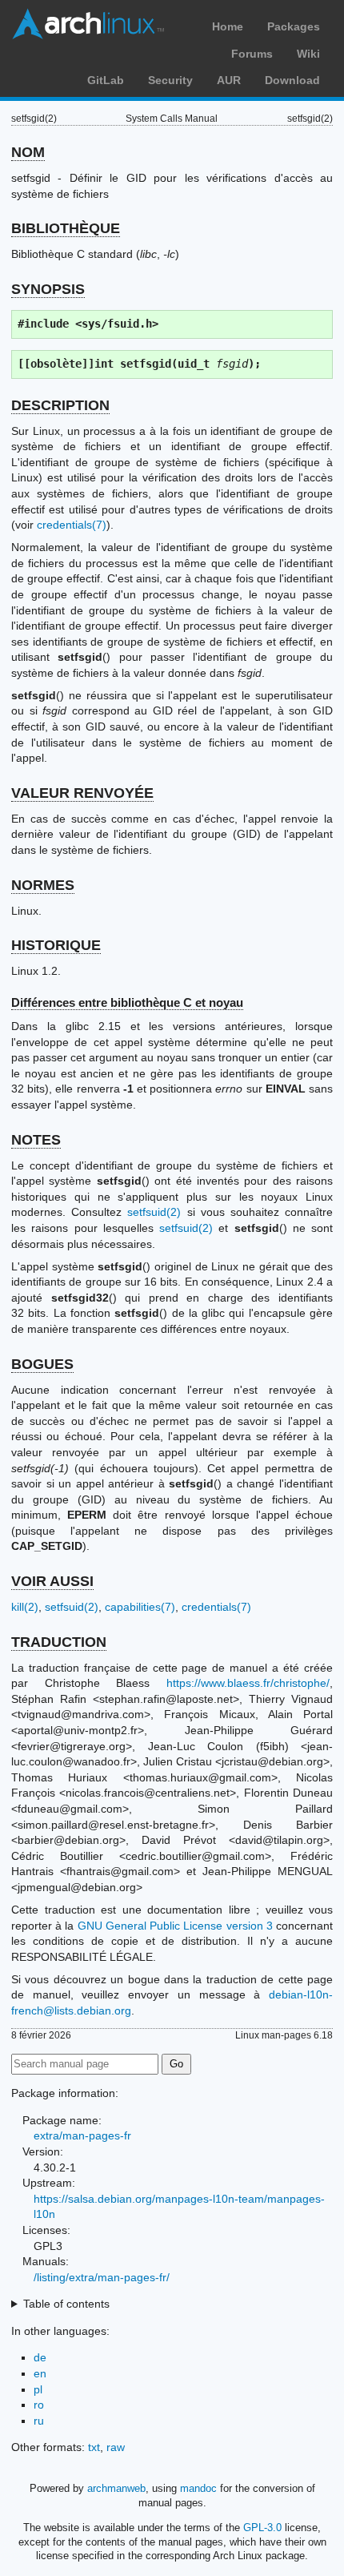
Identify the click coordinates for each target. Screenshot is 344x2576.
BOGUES (42, 1364)
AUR (229, 80)
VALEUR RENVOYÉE (82, 793)
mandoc (198, 2488)
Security (170, 80)
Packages (294, 26)
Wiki (308, 54)
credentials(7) (72, 525)
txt (94, 2447)
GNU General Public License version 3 (175, 1926)
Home (228, 26)
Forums (252, 54)
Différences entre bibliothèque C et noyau (127, 1002)
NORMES (43, 885)
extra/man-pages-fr (82, 2135)
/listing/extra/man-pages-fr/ (102, 2277)
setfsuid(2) (154, 1212)
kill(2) (25, 1607)
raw (116, 2447)
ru (39, 2421)
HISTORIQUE (56, 945)
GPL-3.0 (262, 2528)
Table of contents (66, 2304)
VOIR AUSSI (52, 1581)
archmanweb (116, 2488)
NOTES (36, 1140)
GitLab (106, 80)
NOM (28, 152)
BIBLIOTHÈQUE (66, 228)
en (40, 2373)
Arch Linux (88, 24)
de (40, 2357)
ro (39, 2405)
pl (38, 2389)
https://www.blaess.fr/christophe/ (248, 1683)
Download (292, 80)
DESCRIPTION (60, 405)
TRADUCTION (59, 1642)
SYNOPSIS (48, 289)
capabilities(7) (140, 1607)
